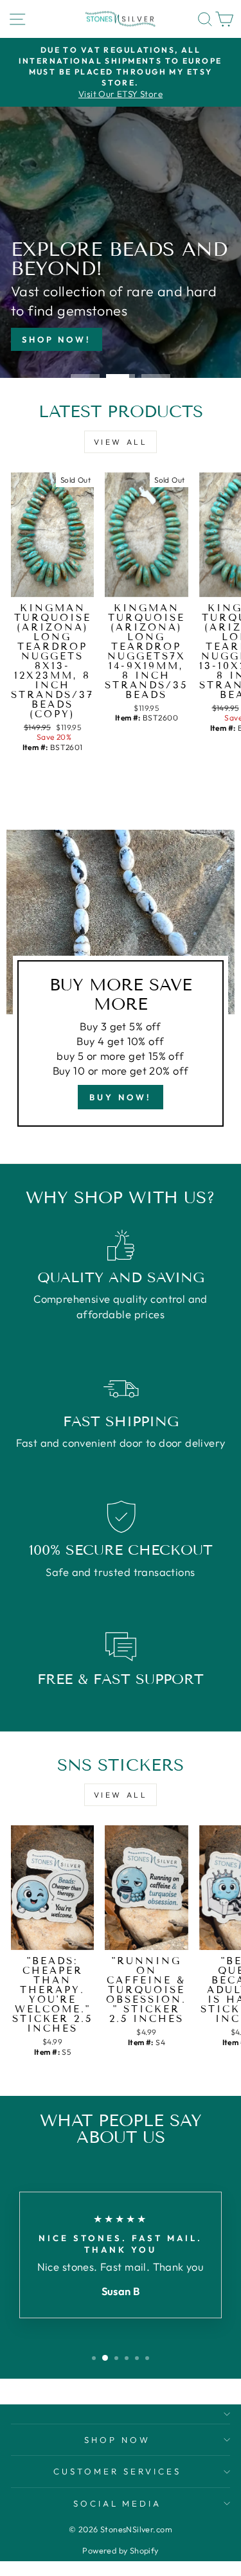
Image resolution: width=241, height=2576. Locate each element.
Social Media (118, 2503)
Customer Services (117, 2471)
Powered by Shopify (120, 2550)
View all (121, 442)
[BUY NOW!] (121, 983)
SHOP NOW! (57, 339)
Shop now (117, 2440)
